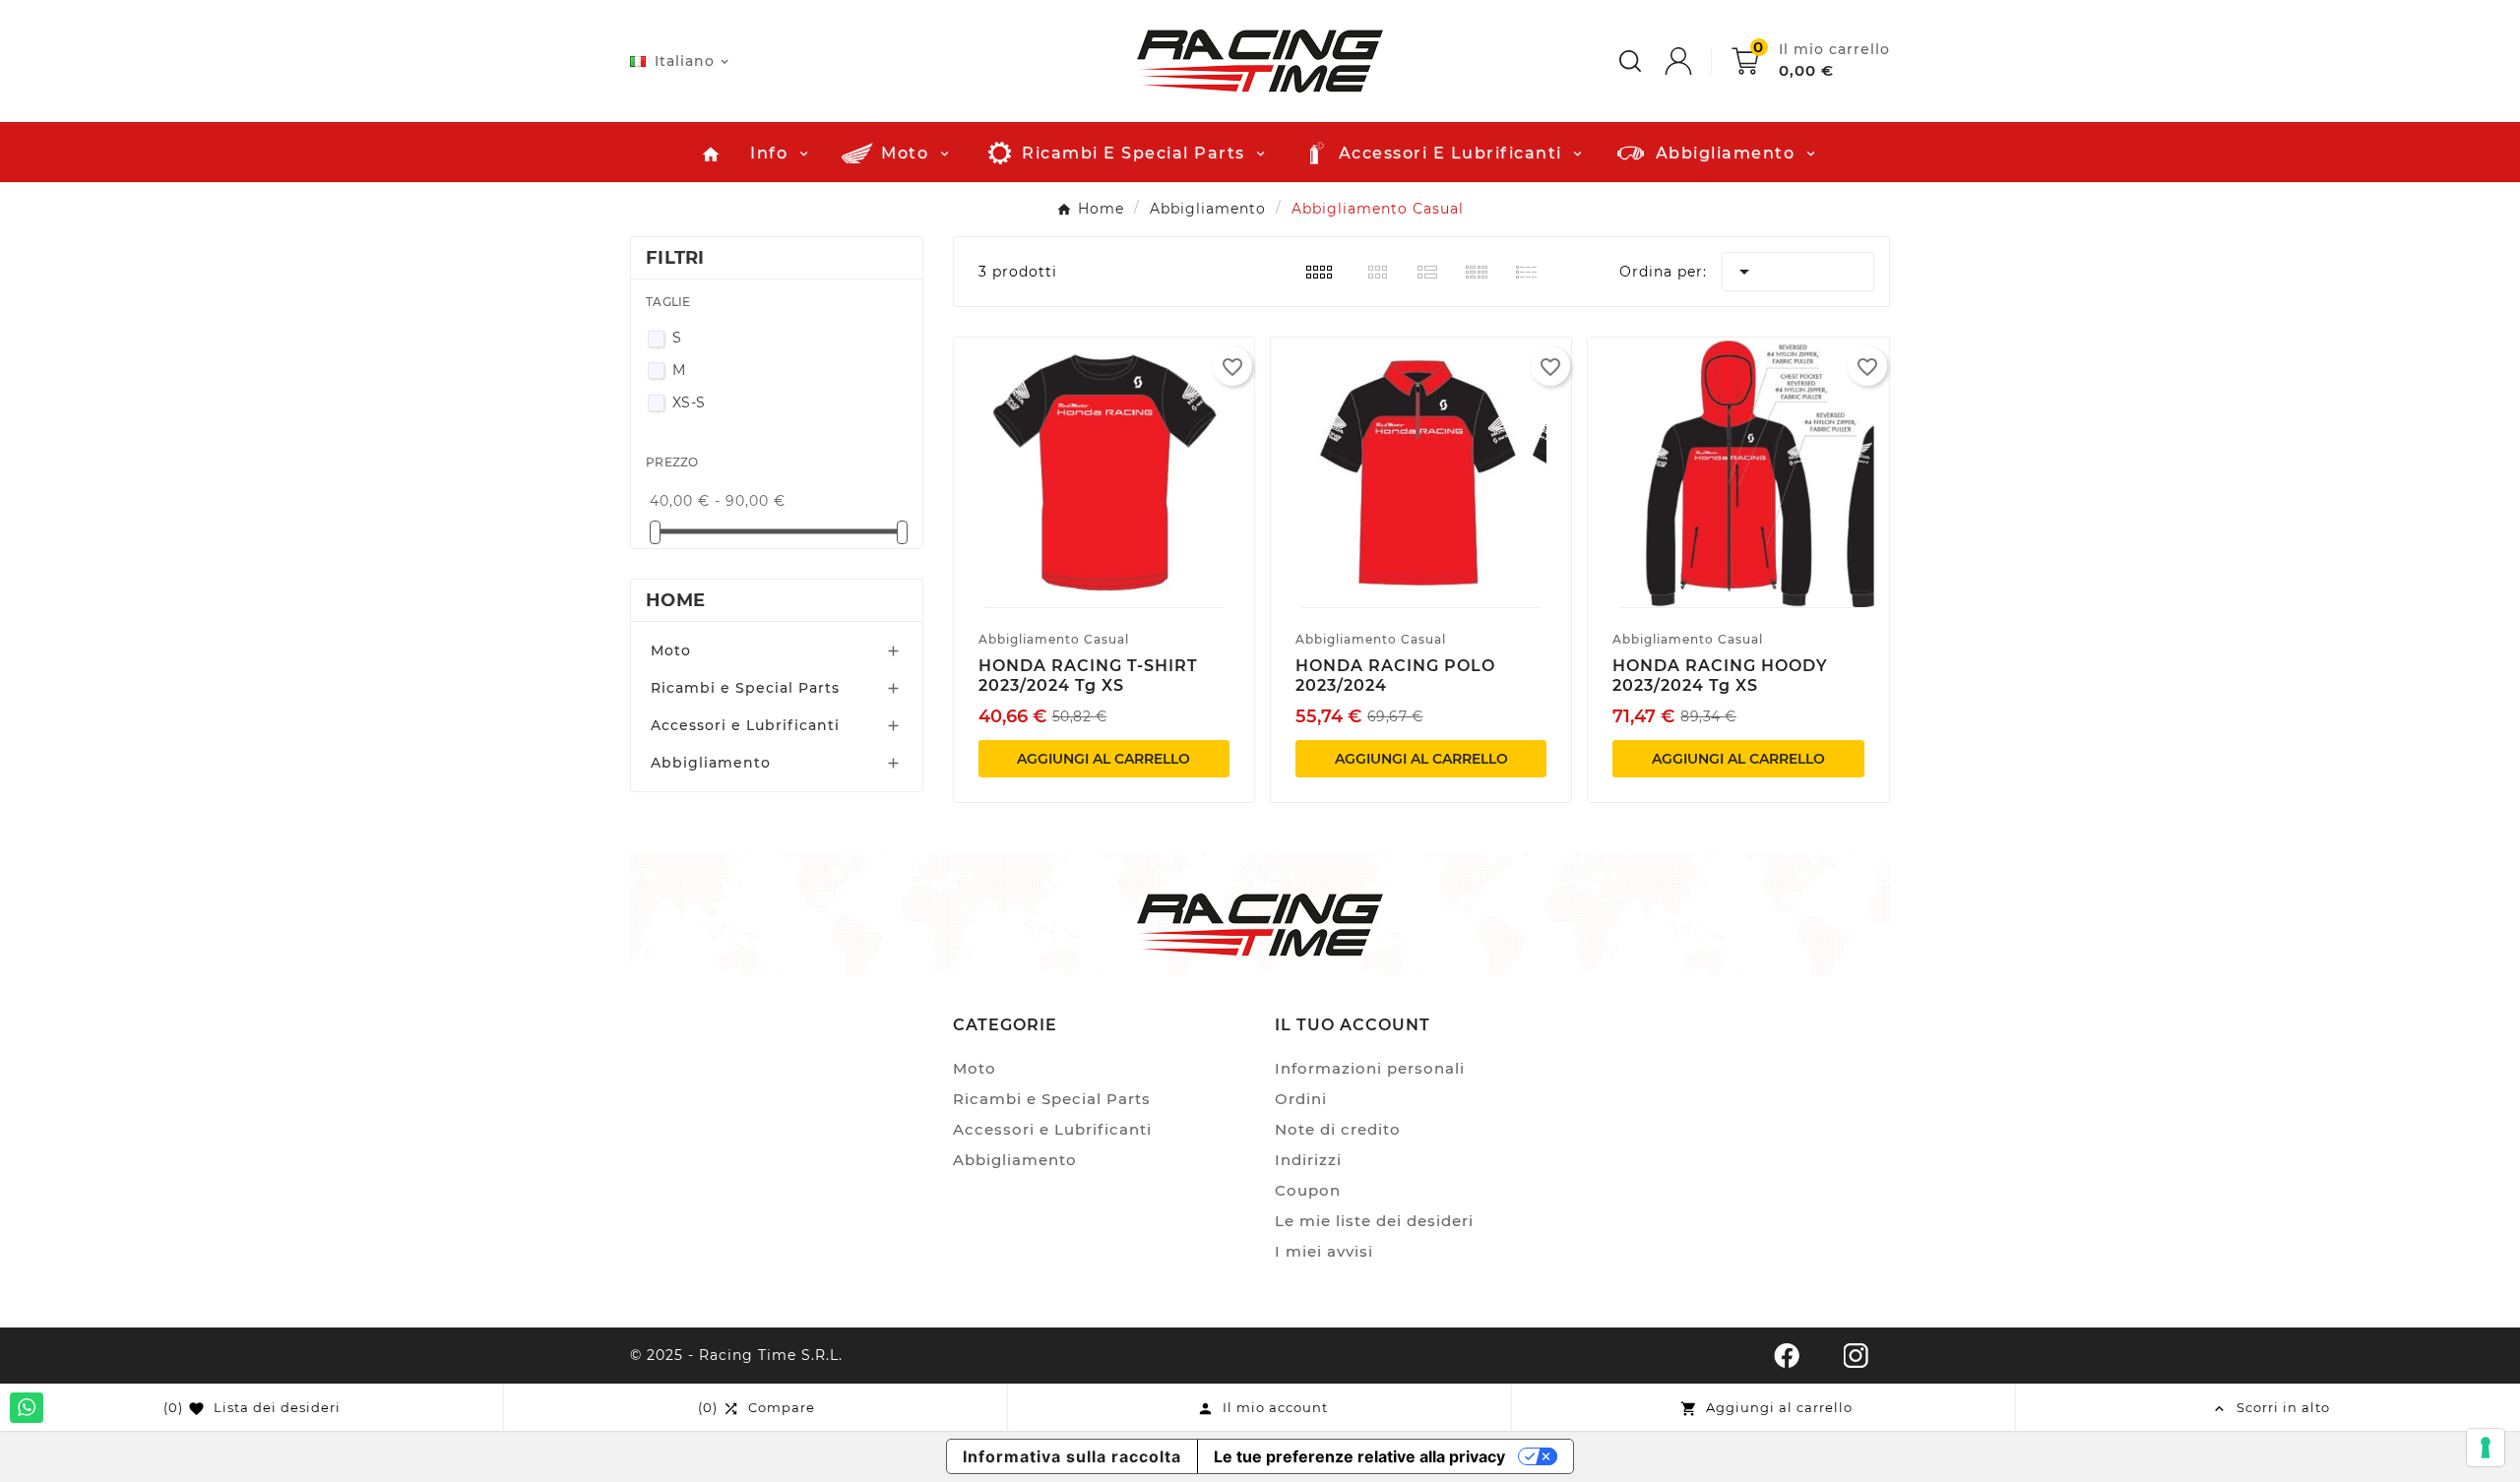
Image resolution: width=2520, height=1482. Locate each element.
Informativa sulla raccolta (1072, 1456)
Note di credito (1338, 1129)
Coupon (1308, 1190)
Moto (671, 650)
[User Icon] (1698, 61)
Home (675, 600)
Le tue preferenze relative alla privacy (1359, 1456)
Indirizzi (1308, 1160)
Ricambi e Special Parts (745, 688)
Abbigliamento (711, 763)
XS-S (689, 402)
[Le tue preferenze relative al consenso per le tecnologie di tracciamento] (2486, 1448)
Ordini (1301, 1099)
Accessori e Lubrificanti (745, 725)
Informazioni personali (1370, 1068)
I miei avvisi (1324, 1251)
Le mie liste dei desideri (1374, 1221)
